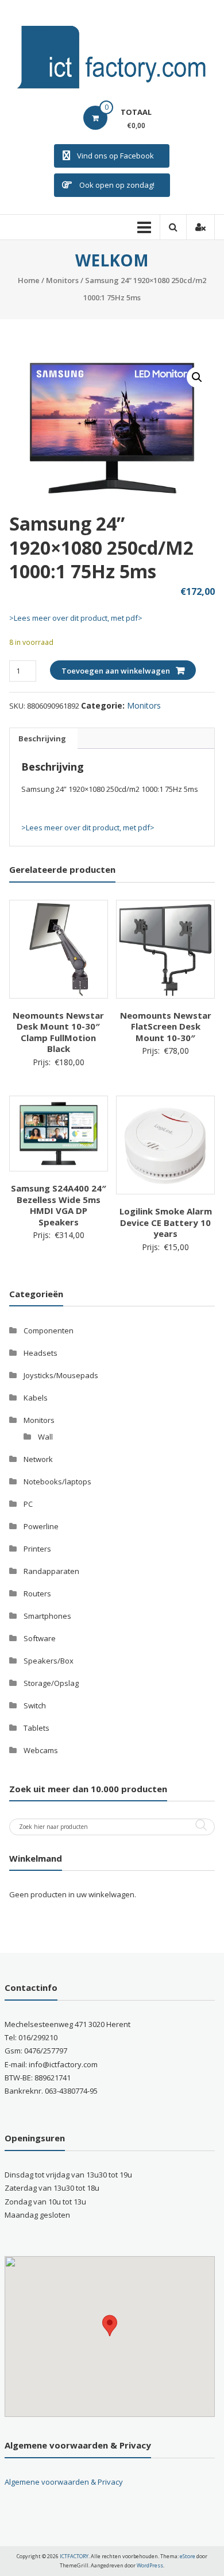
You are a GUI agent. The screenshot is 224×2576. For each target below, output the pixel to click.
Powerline (41, 1526)
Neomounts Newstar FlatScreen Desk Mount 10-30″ (166, 1026)
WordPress (150, 2565)
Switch (35, 1705)
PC (28, 1504)
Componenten (49, 1330)
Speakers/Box (49, 1661)
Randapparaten (51, 1571)
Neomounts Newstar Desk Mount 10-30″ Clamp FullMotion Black (58, 1032)
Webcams (41, 1750)
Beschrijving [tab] (42, 738)
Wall (45, 1437)
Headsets (40, 1353)
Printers (37, 1549)
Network (38, 1459)
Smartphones (47, 1616)
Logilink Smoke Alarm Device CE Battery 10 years (166, 1222)
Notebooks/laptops (57, 1482)
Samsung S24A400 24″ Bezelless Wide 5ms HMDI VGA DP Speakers (59, 1205)
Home (29, 280)
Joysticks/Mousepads (61, 1375)
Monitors (62, 280)
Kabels (36, 1398)
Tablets (36, 1728)
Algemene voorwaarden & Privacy (64, 2482)
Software (40, 1638)
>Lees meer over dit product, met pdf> (76, 618)
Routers (37, 1593)
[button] (197, 377)
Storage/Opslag (51, 1683)
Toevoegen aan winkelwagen (116, 671)
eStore (188, 2556)
